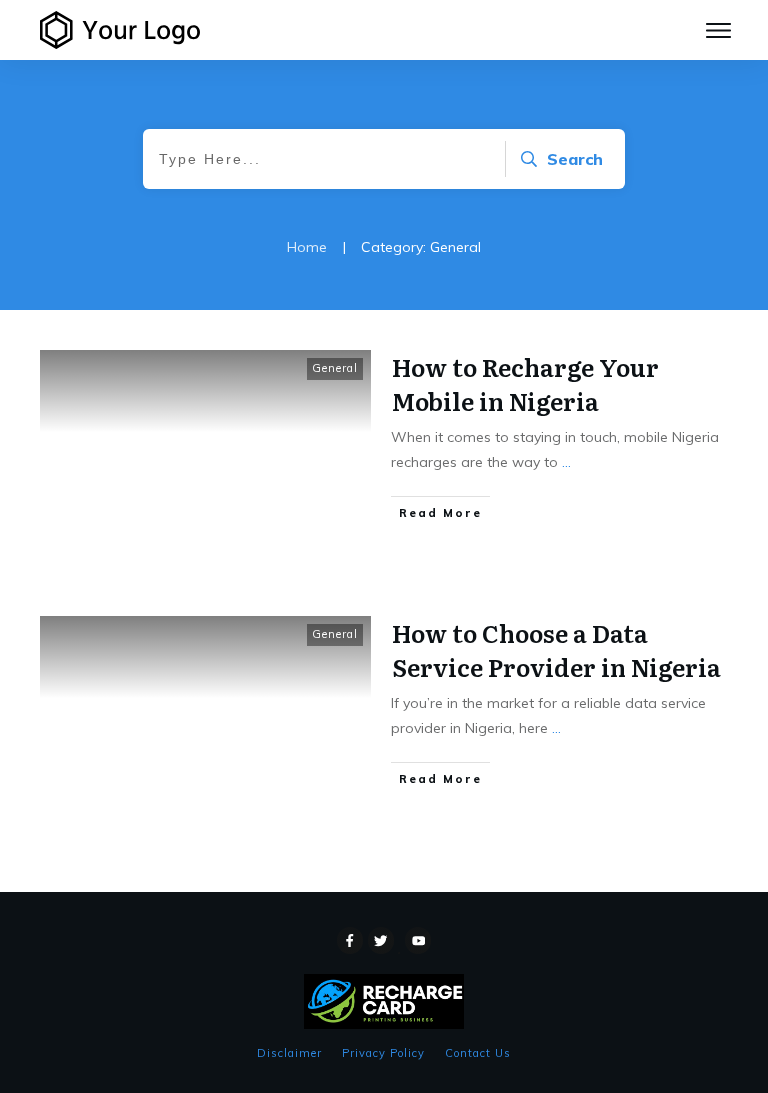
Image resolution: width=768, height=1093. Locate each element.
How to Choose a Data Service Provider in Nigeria (556, 649)
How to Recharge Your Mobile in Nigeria (525, 383)
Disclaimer (289, 1053)
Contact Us (478, 1053)
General (335, 368)
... (566, 462)
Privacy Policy (383, 1053)
